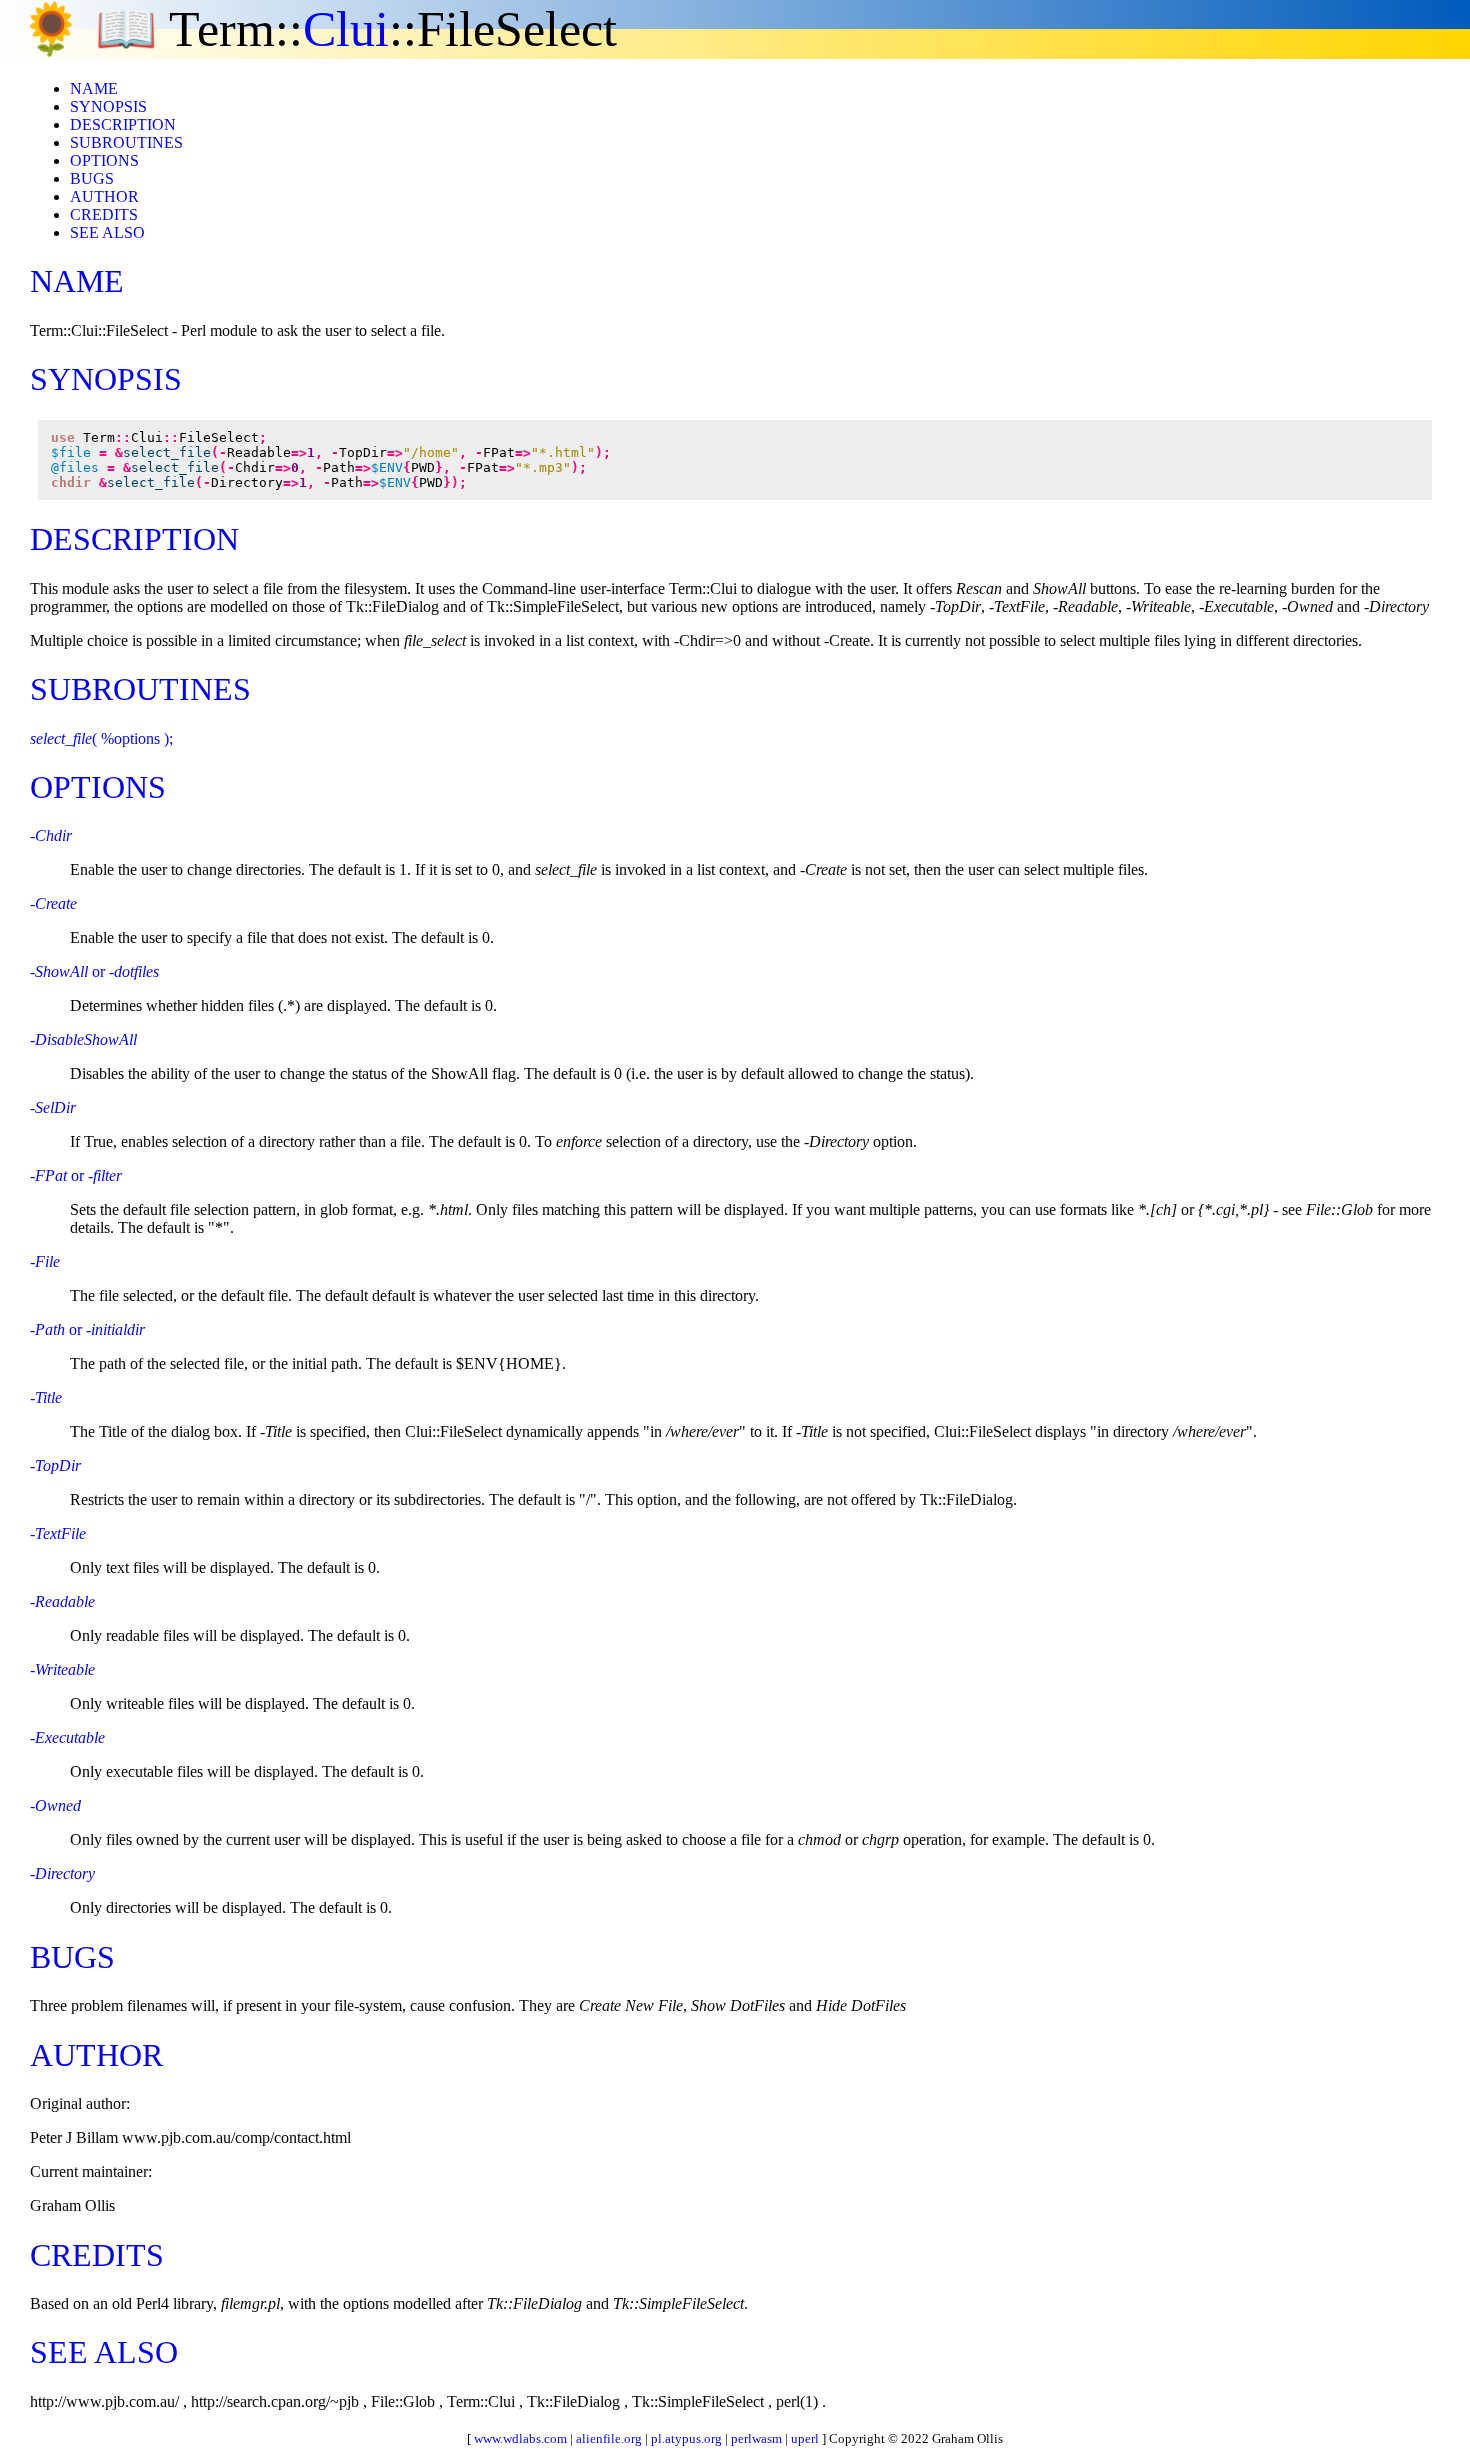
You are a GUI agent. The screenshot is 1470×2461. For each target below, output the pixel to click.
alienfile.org (609, 2438)
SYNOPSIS (108, 106)
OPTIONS (104, 160)
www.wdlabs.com (520, 2438)
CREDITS (104, 214)
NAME (94, 88)
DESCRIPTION (123, 124)
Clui (346, 29)
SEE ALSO (107, 232)
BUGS (92, 178)
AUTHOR (104, 196)
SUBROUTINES (126, 142)
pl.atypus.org (686, 2438)
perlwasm (756, 2438)
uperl (805, 2438)
